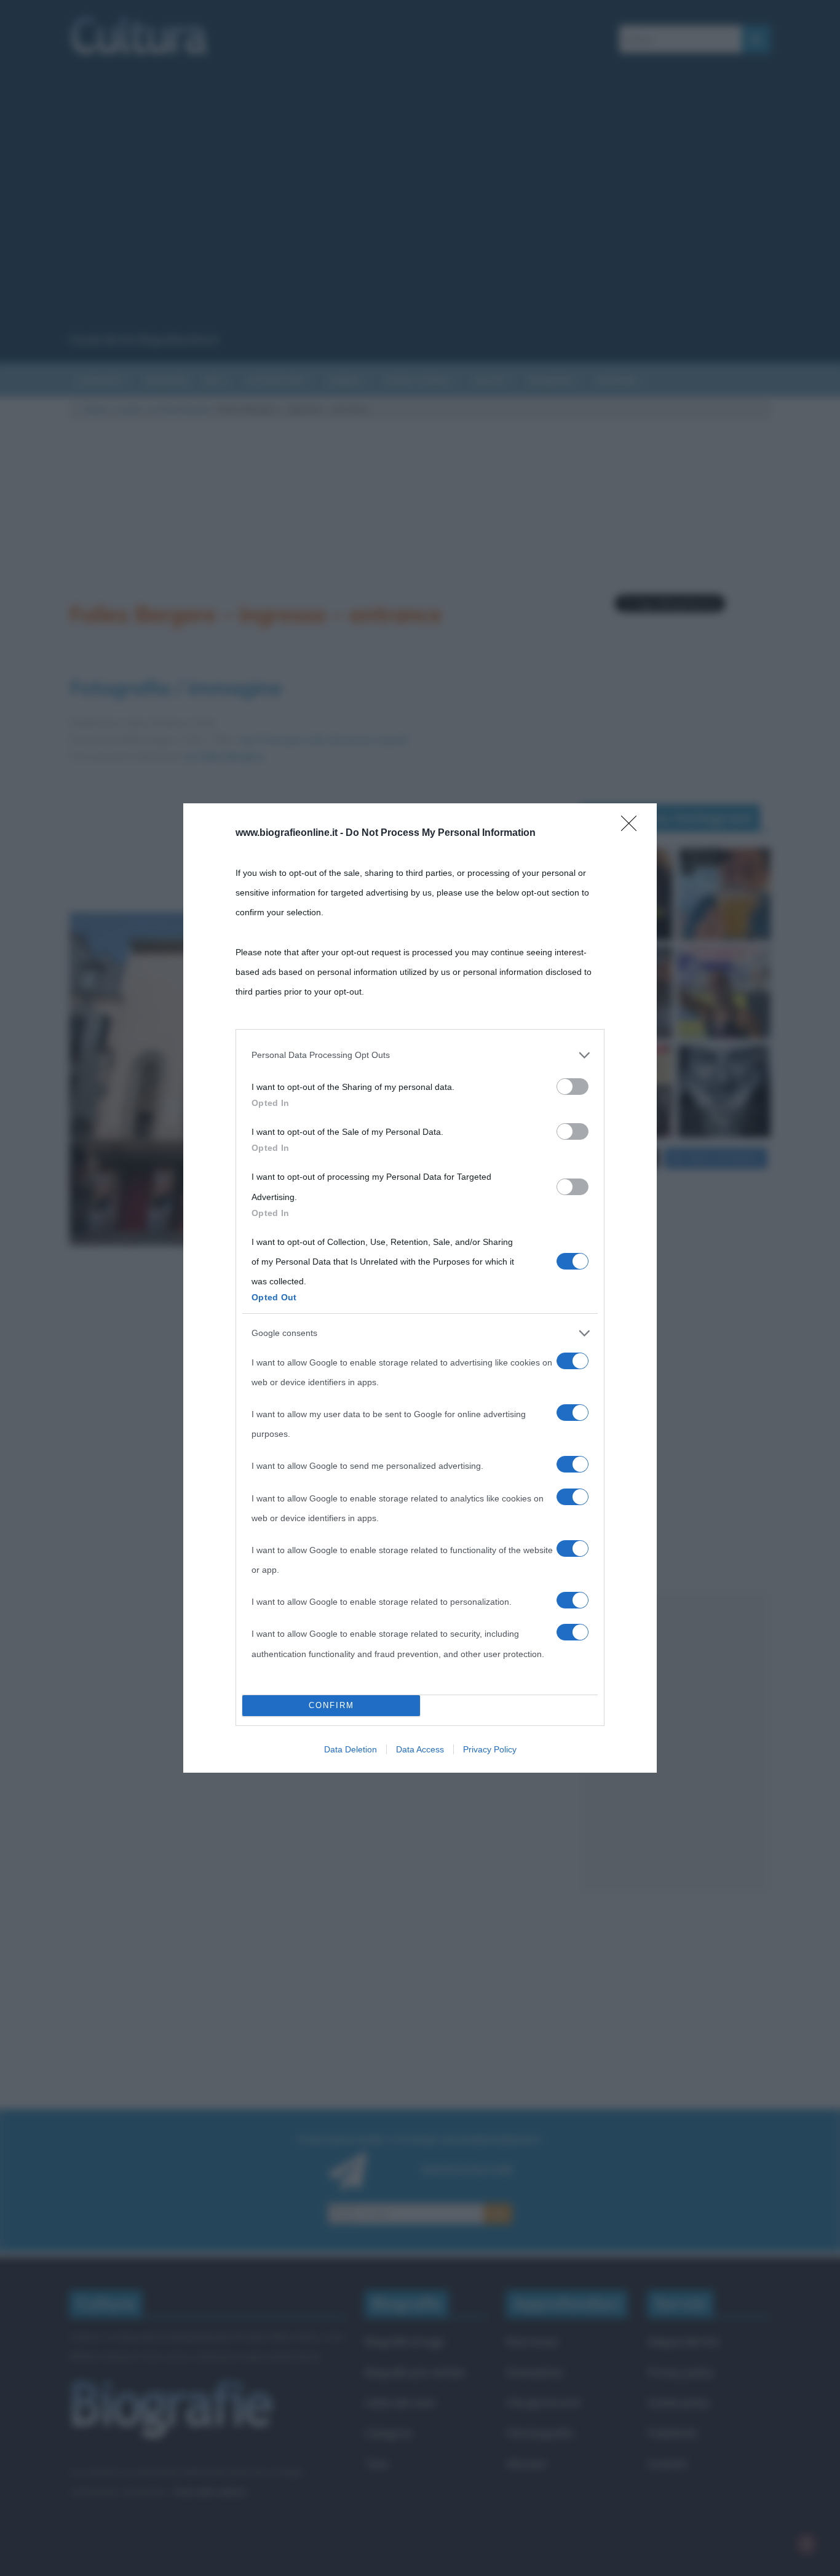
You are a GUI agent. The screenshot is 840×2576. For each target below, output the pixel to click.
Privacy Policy (490, 1749)
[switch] (573, 1087)
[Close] (633, 827)
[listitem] (420, 1055)
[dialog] (420, 1288)
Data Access (420, 1749)
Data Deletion (351, 1749)
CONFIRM (331, 1705)
